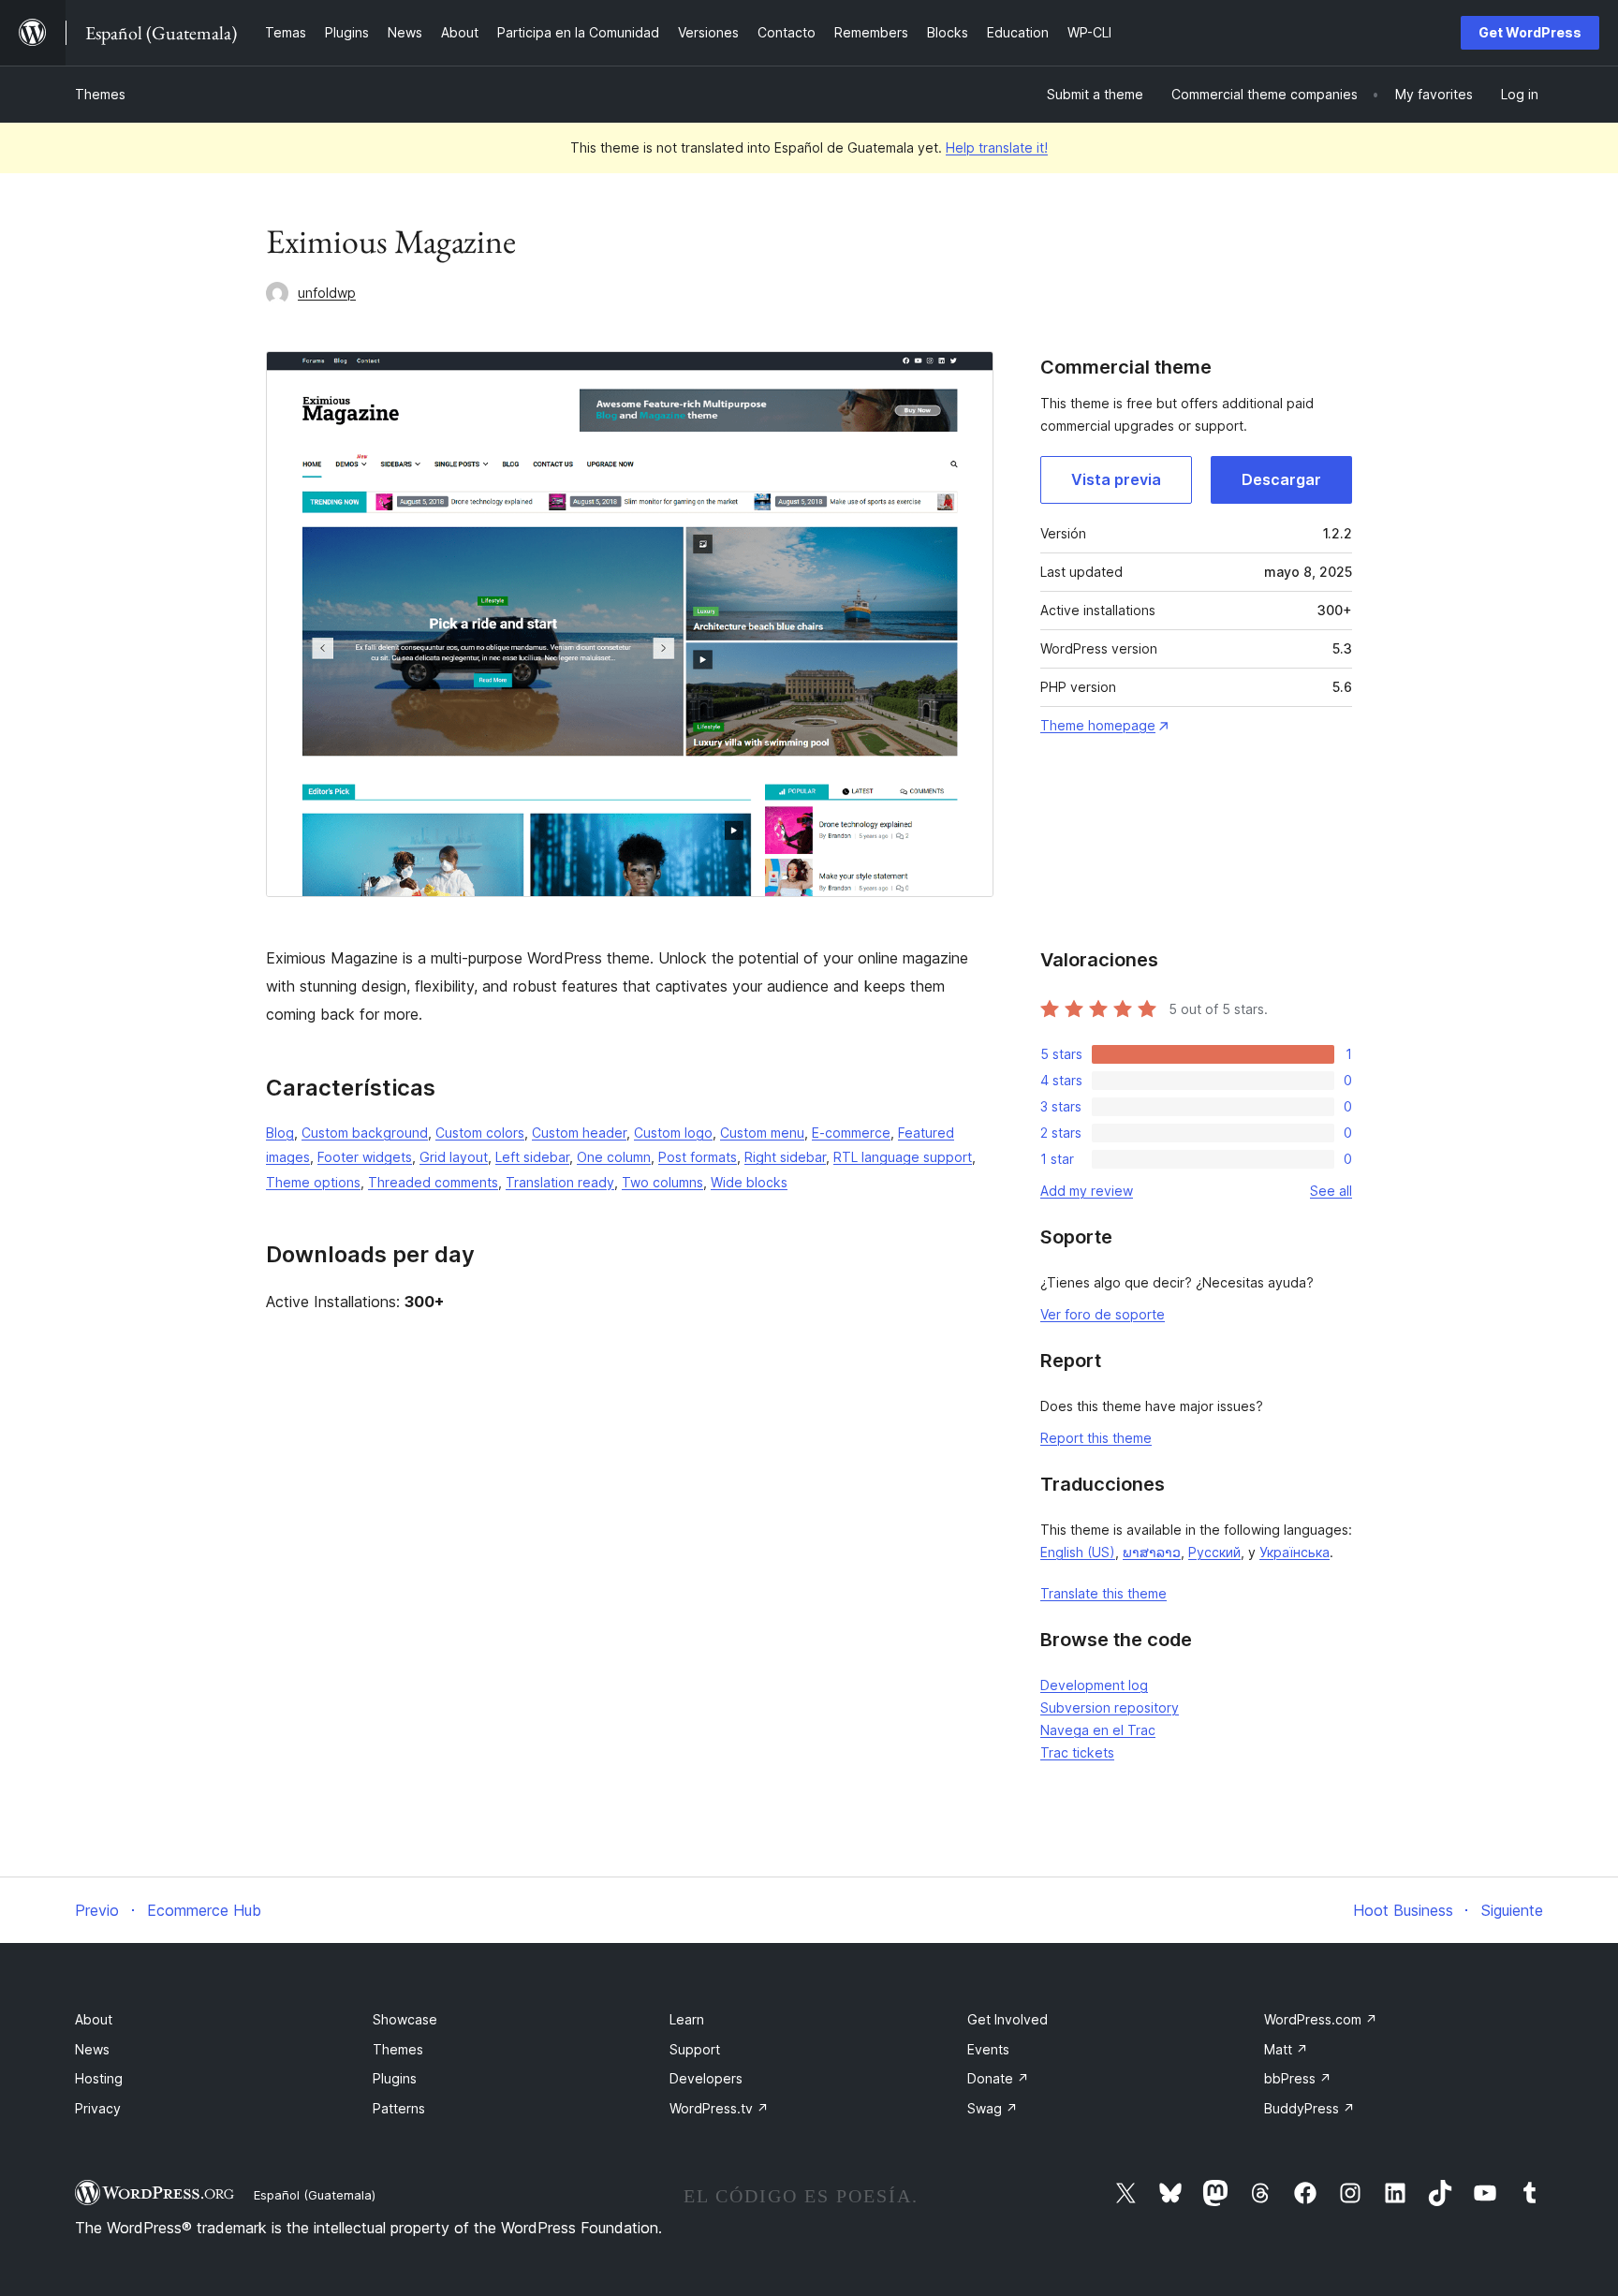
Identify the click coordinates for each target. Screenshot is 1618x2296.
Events (988, 2049)
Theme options (313, 1182)
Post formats (698, 1157)
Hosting (99, 2078)
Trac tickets (1077, 1752)
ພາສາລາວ (1152, 1552)
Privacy (98, 2108)
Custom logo (673, 1133)
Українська (1294, 1552)
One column (614, 1157)
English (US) (1078, 1552)
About (94, 2019)
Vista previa (1116, 479)
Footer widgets (365, 1157)
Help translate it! (997, 147)
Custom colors (480, 1133)
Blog (280, 1133)
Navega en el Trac (1098, 1730)
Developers (706, 2078)
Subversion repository (1110, 1707)
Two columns (662, 1182)
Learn (687, 2019)
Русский (1214, 1552)
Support (695, 2049)
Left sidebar (532, 1157)
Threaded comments (433, 1182)
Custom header (579, 1133)
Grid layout (454, 1157)
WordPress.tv (719, 2108)
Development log (1094, 1685)
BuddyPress (1309, 2108)
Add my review (1087, 1191)
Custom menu (762, 1133)
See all (1331, 1191)
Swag (993, 2108)
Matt (1286, 2049)
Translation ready (560, 1182)
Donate (998, 2078)
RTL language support (903, 1157)
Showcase (405, 2019)
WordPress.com (1321, 2019)
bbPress (1298, 2078)
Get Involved (1008, 2019)
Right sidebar (785, 1157)
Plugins (395, 2078)
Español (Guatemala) (315, 2195)
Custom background (365, 1133)
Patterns (399, 2108)
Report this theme (1096, 1438)
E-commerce (851, 1133)
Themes (100, 94)
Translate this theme (1103, 1593)
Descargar (1281, 479)
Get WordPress (1530, 32)
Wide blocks (749, 1182)
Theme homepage (1098, 725)
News (92, 2049)
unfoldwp (327, 293)
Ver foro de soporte (1103, 1314)
